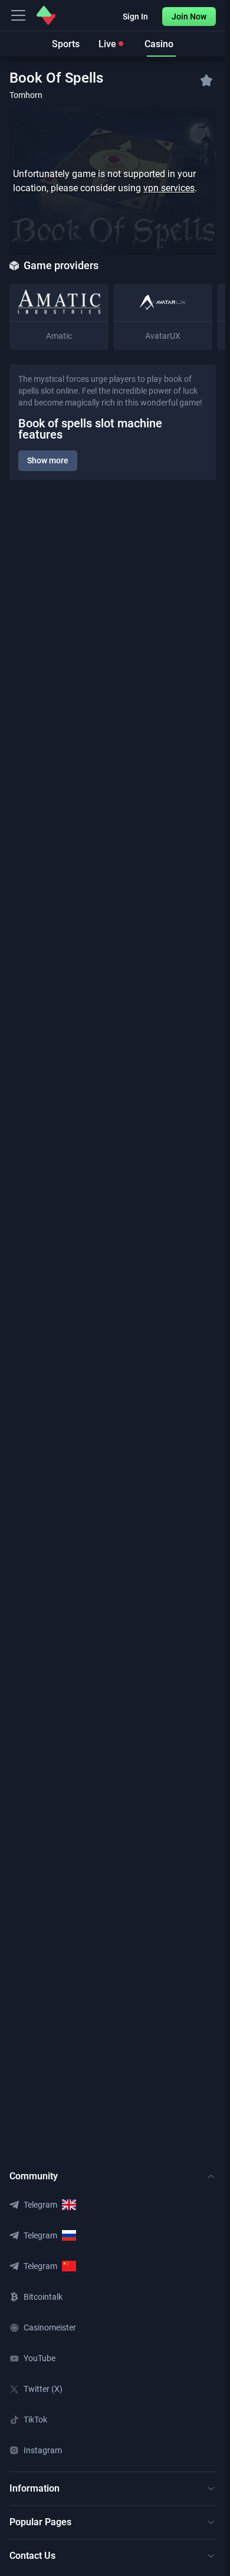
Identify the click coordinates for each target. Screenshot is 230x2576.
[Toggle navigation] (18, 15)
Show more (48, 460)
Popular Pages (40, 2522)
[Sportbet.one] (46, 15)
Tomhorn (26, 95)
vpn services (169, 188)
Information (34, 2488)
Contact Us (32, 2556)
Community (34, 2176)
